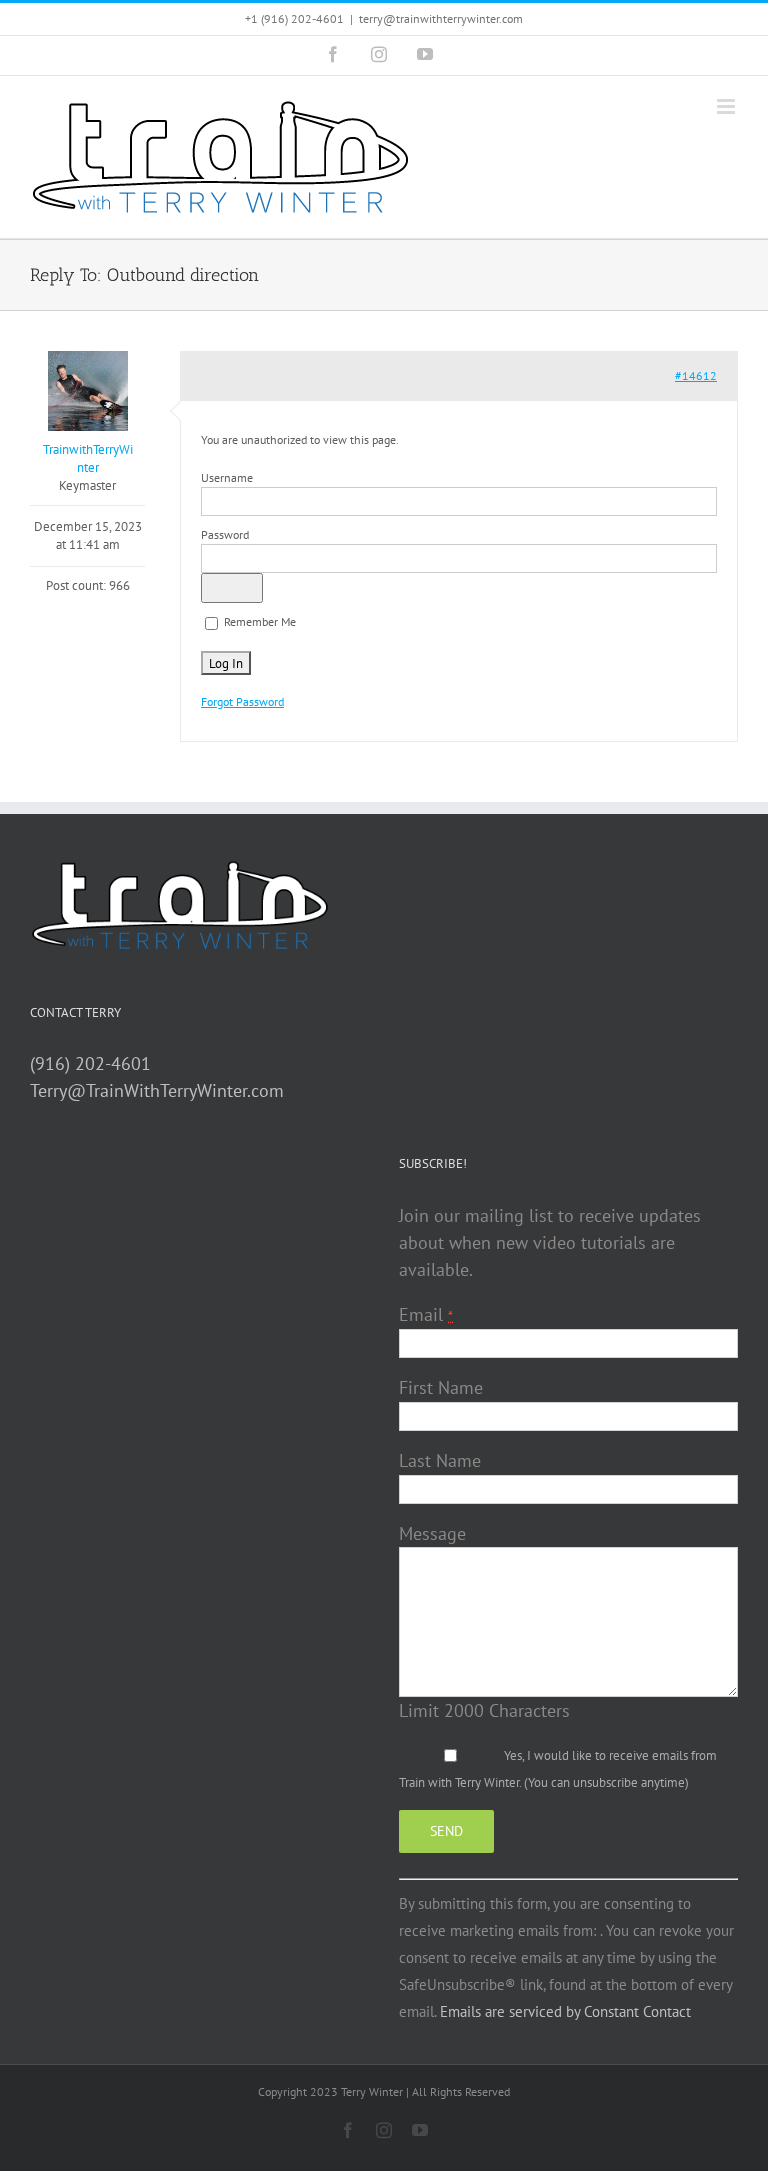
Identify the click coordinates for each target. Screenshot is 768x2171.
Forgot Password (242, 701)
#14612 (696, 375)
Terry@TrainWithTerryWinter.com (157, 1090)
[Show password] (232, 588)
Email (426, 1314)
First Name (441, 1387)
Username (227, 477)
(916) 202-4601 (90, 1063)
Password (225, 534)
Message (432, 1533)
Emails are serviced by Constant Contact (565, 2011)
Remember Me (258, 621)
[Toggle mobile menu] (727, 106)
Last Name (440, 1460)
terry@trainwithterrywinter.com (441, 18)
